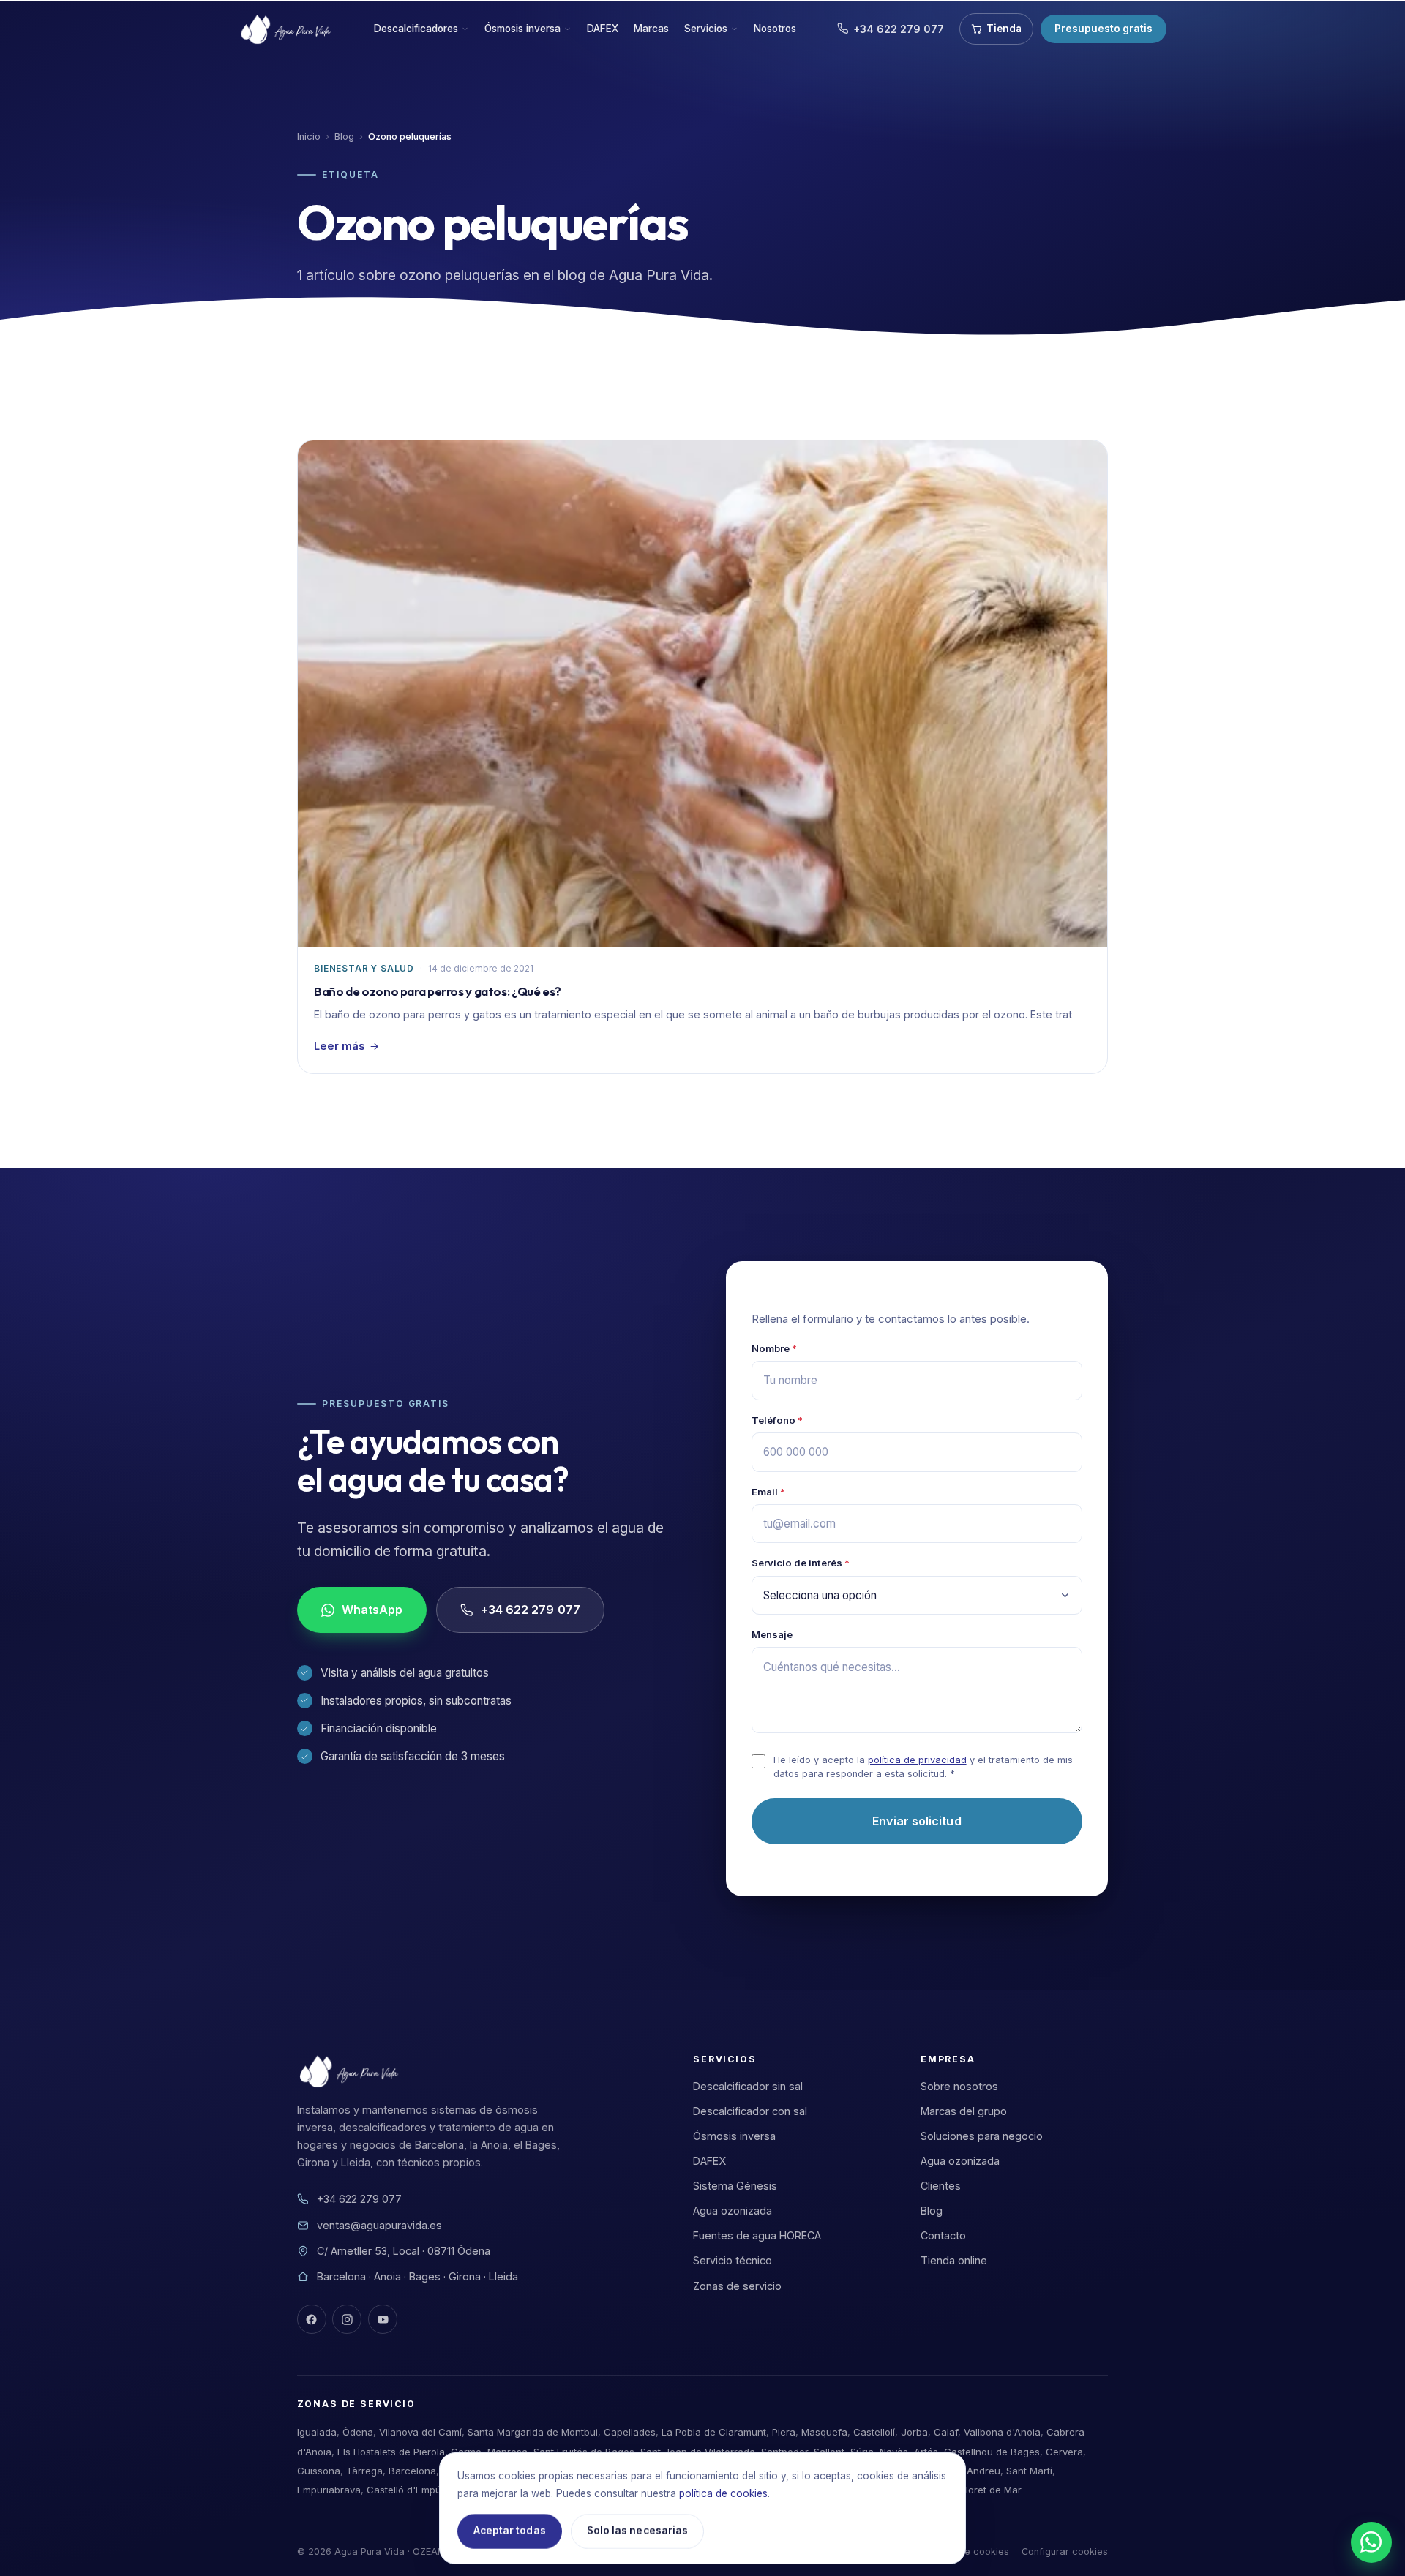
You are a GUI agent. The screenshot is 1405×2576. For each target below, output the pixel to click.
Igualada (317, 2432)
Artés (926, 2452)
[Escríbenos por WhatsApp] (1371, 2542)
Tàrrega (364, 2471)
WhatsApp (372, 1610)
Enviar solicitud (917, 1821)
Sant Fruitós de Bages (584, 2452)
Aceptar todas (510, 2531)
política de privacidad (917, 1760)
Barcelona (412, 2471)
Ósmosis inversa (522, 29)
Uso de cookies (974, 2551)
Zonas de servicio (737, 2286)
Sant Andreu (972, 2471)
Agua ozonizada (733, 2211)
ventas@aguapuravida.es (379, 2225)
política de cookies (723, 2493)
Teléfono (777, 1420)
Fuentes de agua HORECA (757, 2235)
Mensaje (772, 1634)
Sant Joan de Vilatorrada (698, 2452)
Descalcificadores (416, 29)
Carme (466, 2452)
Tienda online (954, 2260)
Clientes (941, 2186)
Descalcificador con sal (750, 2111)
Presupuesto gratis (1104, 29)
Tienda (1004, 29)
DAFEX (603, 29)
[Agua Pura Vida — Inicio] (288, 29)
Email (768, 1492)
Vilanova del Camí (420, 2432)
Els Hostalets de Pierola (391, 2452)
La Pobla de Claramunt (714, 2432)
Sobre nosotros (959, 2086)
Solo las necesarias (637, 2531)
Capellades (630, 2432)
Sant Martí (1029, 2471)
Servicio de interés (801, 1563)
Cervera (1064, 2452)
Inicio (309, 136)
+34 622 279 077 (899, 29)
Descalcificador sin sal (748, 2086)
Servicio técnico (733, 2260)
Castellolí (874, 2432)
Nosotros (775, 29)
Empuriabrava (329, 2490)
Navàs (894, 2452)
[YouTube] (383, 2319)
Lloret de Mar (991, 2490)
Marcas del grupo (964, 2111)
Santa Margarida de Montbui (533, 2432)
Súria (862, 2452)
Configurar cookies (1065, 2551)
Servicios (706, 29)
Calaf (946, 2432)
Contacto (943, 2235)
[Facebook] (312, 2319)
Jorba (914, 2432)
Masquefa (824, 2432)
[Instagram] (347, 2319)
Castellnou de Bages (992, 2452)
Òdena (358, 2432)
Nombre (774, 1348)
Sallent (829, 2452)
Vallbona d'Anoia (1002, 2432)
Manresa (507, 2452)
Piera (784, 2432)
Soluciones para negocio (982, 2136)
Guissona (319, 2471)
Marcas (651, 29)
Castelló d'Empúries (412, 2490)
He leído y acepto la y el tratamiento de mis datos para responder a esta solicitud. (923, 1767)
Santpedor (784, 2452)
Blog (344, 136)
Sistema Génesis (735, 2186)
